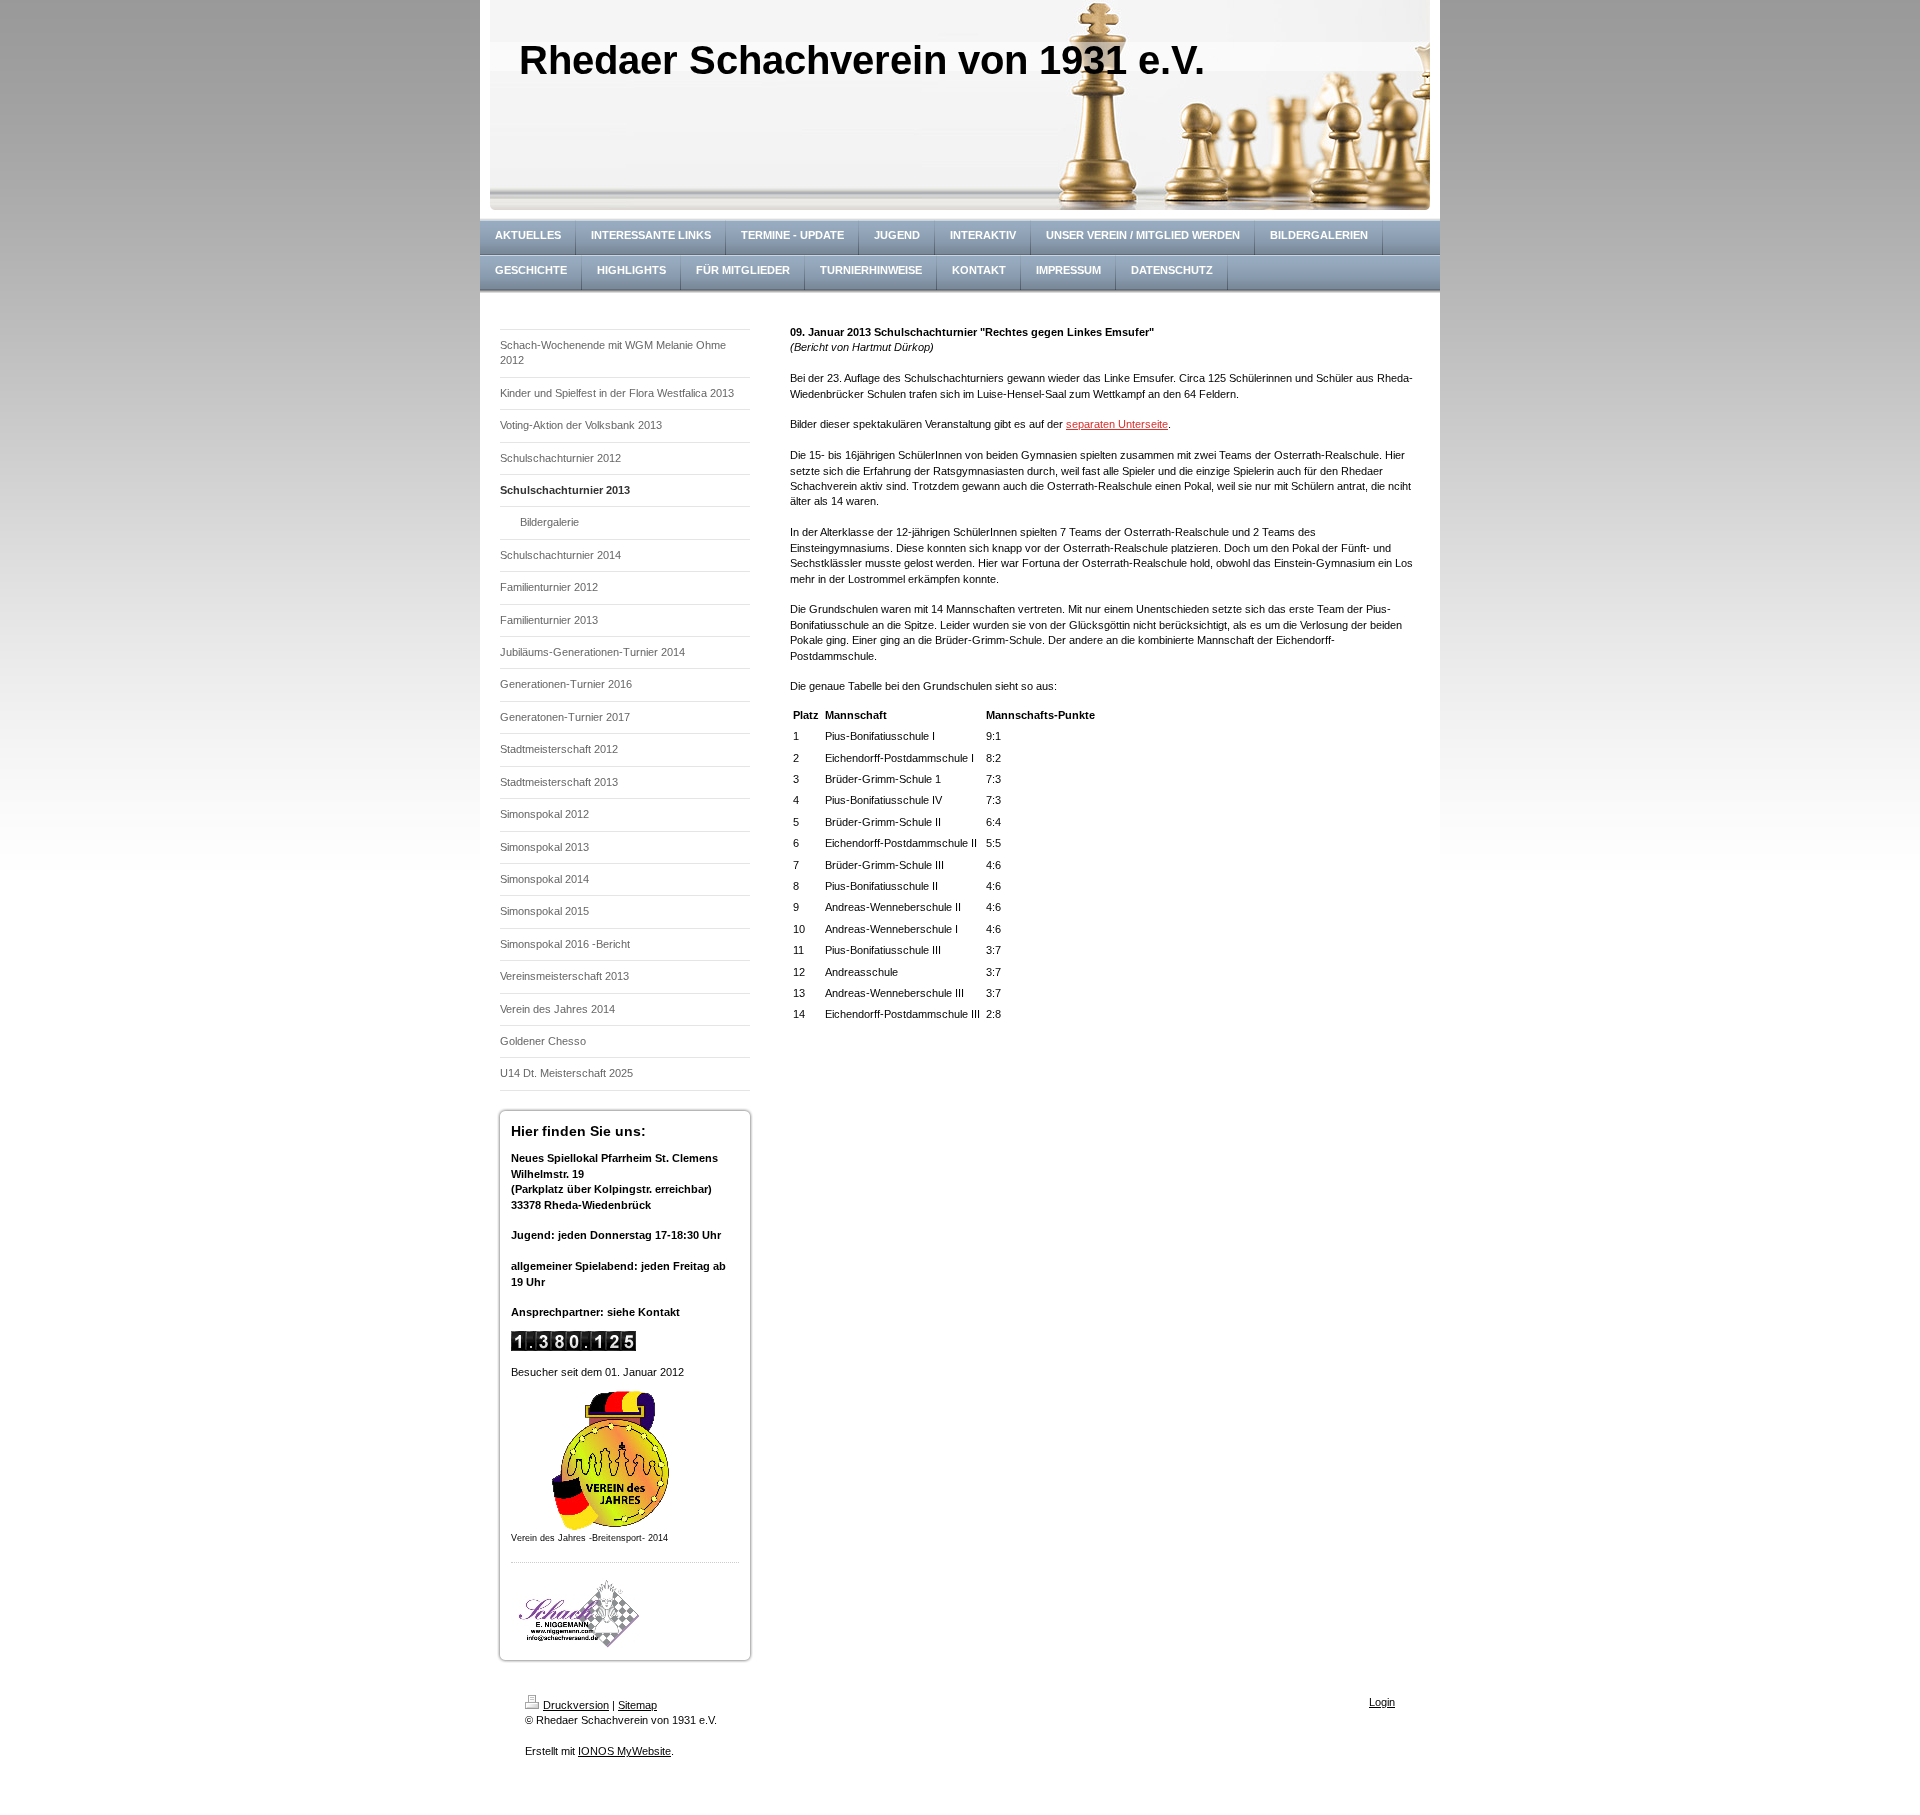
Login (1382, 1702)
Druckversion (576, 1705)
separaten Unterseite (1117, 424)
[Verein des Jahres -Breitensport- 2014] (611, 1460)
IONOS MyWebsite (624, 1751)
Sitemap (637, 1705)
